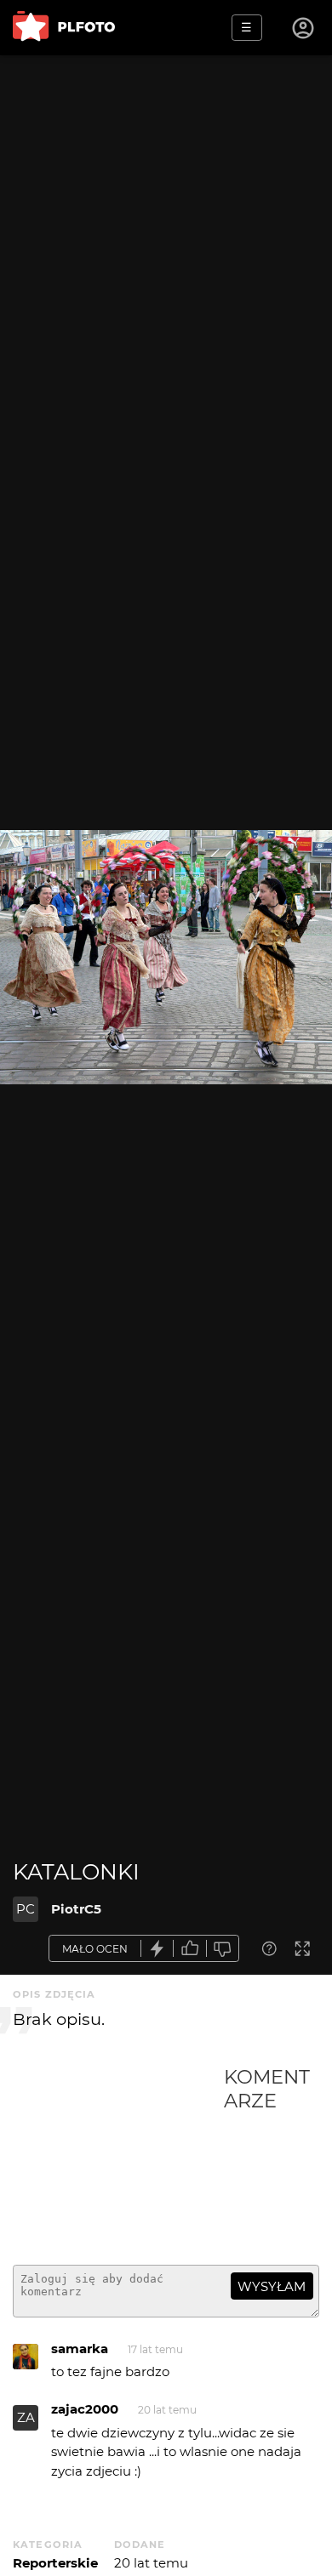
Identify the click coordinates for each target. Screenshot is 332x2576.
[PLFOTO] (64, 28)
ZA (26, 2417)
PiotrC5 (76, 1909)
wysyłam (272, 2286)
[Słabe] (223, 1949)
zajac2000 (85, 2409)
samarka (80, 2349)
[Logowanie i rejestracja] (304, 28)
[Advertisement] (118, 2158)
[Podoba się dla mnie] (190, 1949)
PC (26, 1909)
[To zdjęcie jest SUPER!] (157, 1949)
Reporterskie (55, 2563)
